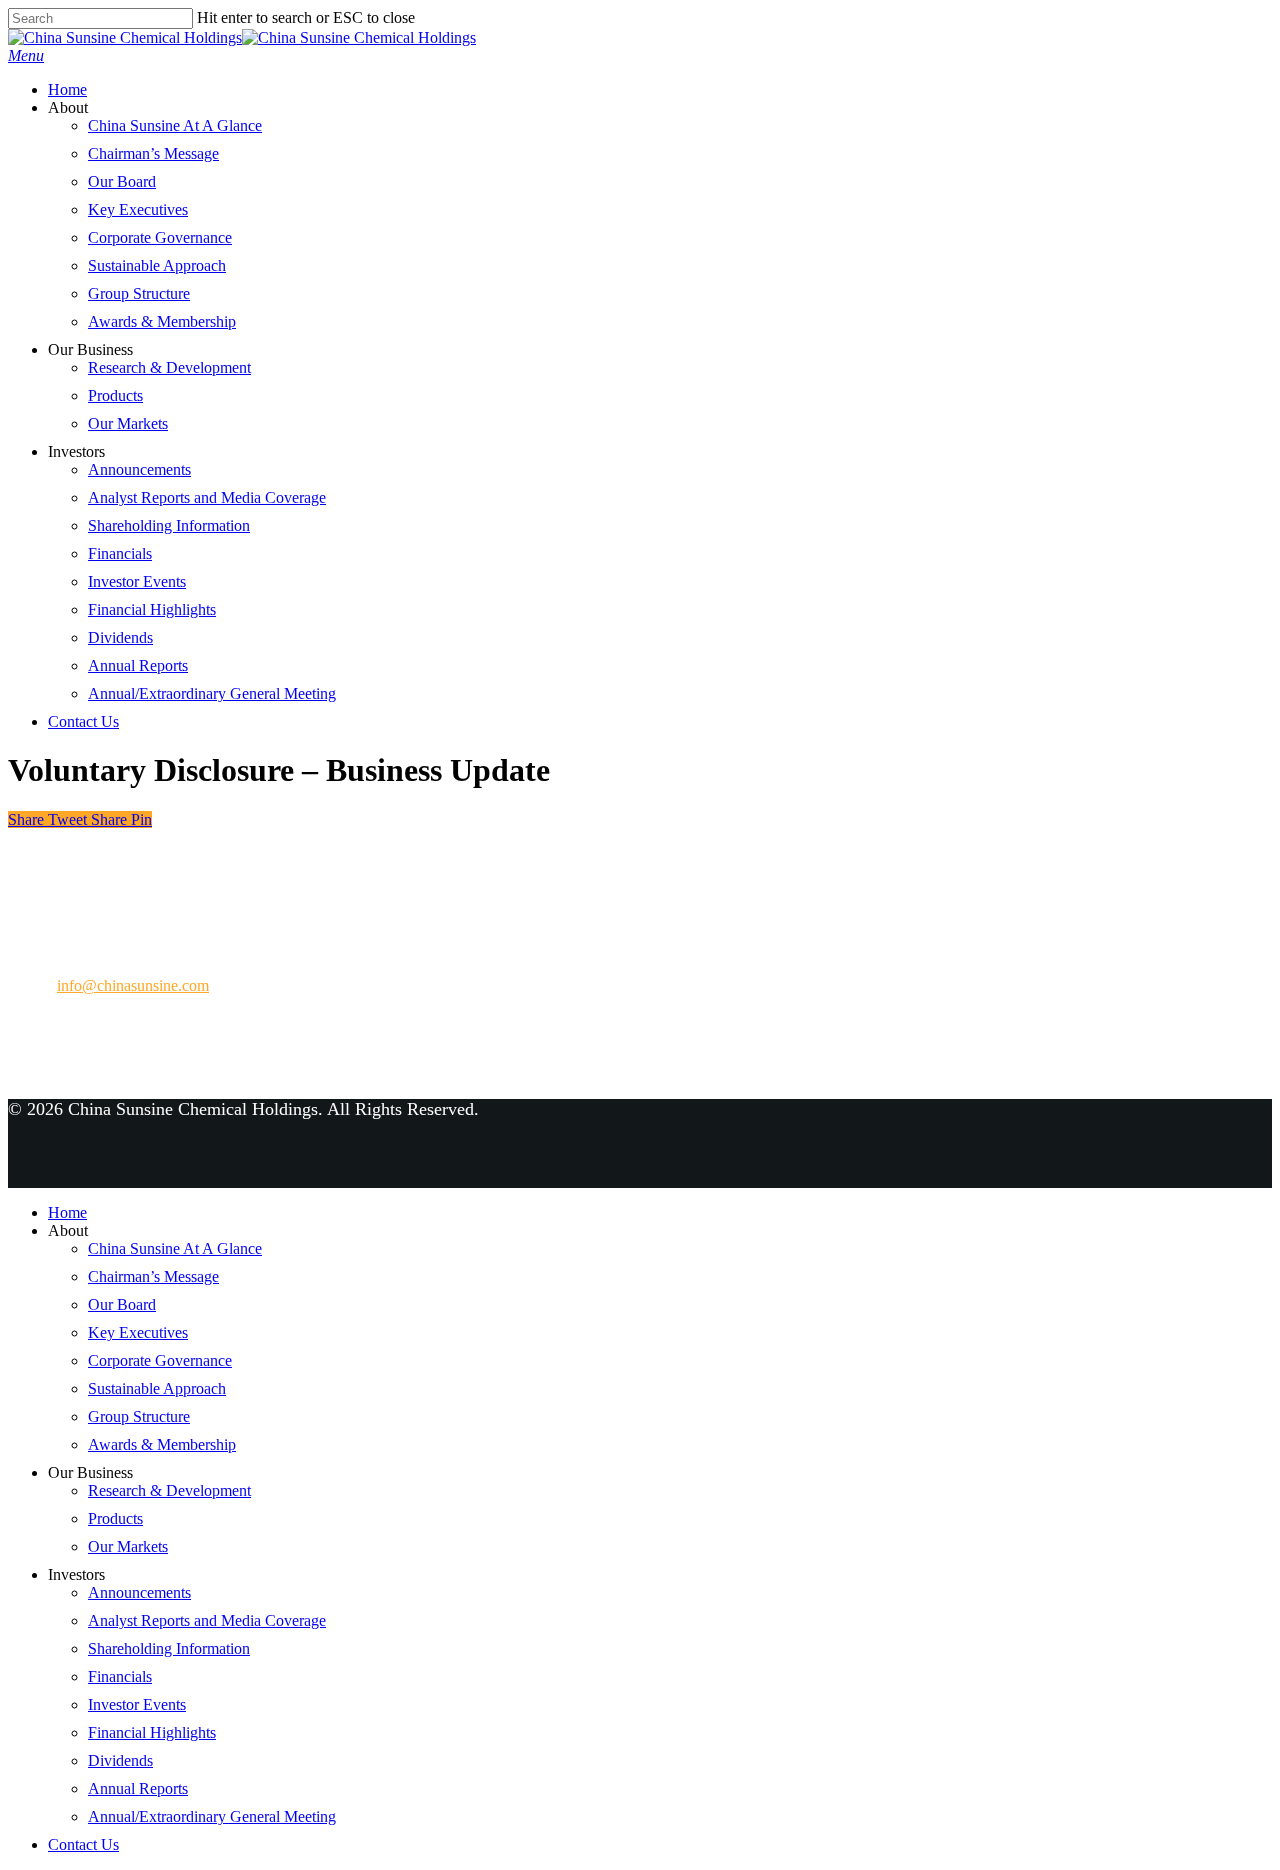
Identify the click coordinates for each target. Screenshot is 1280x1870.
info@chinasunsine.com (133, 985)
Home (67, 89)
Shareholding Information (169, 525)
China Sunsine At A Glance (175, 125)
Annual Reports (138, 665)
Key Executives (138, 209)
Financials (120, 553)
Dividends (120, 637)
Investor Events (137, 581)
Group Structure (139, 293)
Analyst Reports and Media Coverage (207, 497)
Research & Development (169, 367)
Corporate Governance (160, 237)
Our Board (122, 181)
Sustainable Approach (157, 265)
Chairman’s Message (153, 153)
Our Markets (128, 423)
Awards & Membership (162, 321)
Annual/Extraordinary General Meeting (212, 693)
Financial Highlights (152, 609)
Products (115, 395)
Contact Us (83, 721)
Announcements (139, 469)
